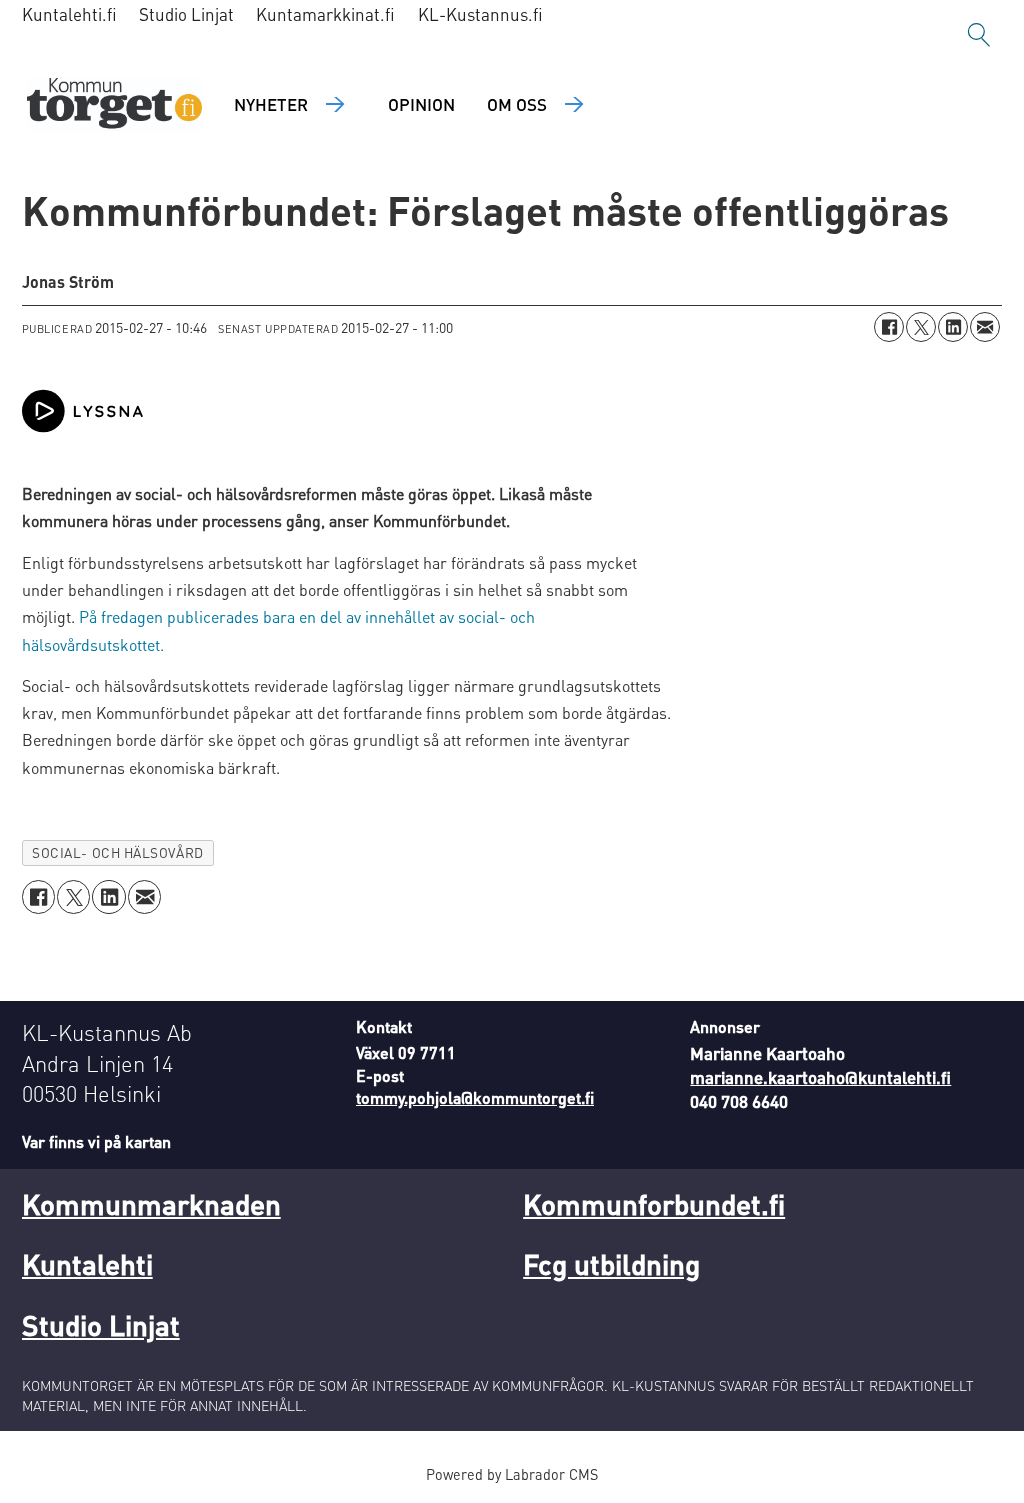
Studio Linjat (186, 14)
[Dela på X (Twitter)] (921, 327)
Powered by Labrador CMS (512, 1474)
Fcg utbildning (611, 1264)
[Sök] (979, 35)
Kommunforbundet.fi (654, 1204)
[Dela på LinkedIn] (953, 327)
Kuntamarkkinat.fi (325, 14)
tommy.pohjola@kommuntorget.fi (475, 1097)
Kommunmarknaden (151, 1204)
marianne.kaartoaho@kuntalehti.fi (820, 1077)
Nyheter (271, 104)
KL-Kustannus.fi (480, 14)
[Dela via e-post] (985, 327)
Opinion (421, 104)
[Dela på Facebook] (889, 327)
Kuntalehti (87, 1264)
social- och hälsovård (117, 852)
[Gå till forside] (114, 105)
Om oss (517, 104)
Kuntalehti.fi (69, 14)
